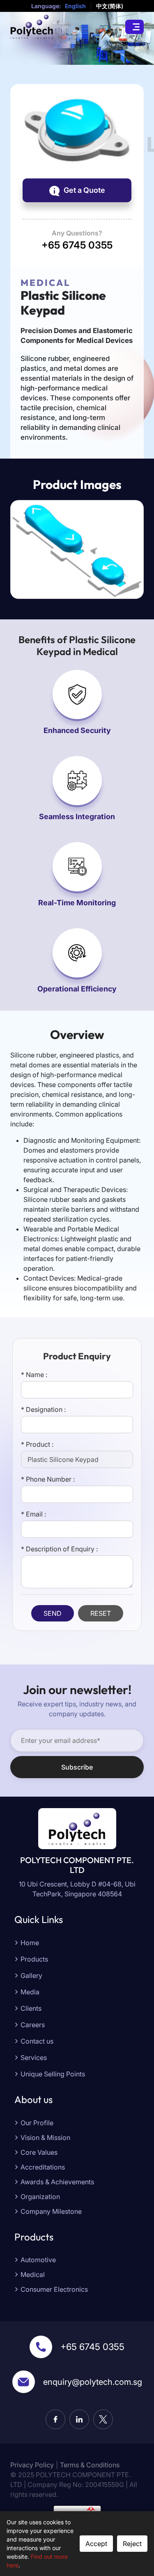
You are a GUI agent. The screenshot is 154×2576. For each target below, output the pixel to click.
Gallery (31, 1975)
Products (34, 1959)
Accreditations (43, 2167)
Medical (33, 2275)
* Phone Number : (48, 1479)
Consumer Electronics (54, 2289)
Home (30, 1943)
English (75, 6)
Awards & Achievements (57, 2182)
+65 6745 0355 (92, 2347)
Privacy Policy (32, 2465)
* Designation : (43, 1409)
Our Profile (37, 2123)
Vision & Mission (45, 2138)
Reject (132, 2544)
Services (34, 2058)
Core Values (39, 2152)
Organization (40, 2197)
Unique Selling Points (53, 2074)
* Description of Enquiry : (59, 1549)
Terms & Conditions (90, 2465)
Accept (96, 2544)
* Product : (37, 1444)
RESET (101, 1613)
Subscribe (77, 1767)
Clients (31, 2008)
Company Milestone (51, 2211)
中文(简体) (110, 6)
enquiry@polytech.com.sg (93, 2382)
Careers (33, 2025)
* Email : (33, 1514)
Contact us (37, 2041)
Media (30, 1992)
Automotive (38, 2260)
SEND (53, 1613)
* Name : (34, 1375)
